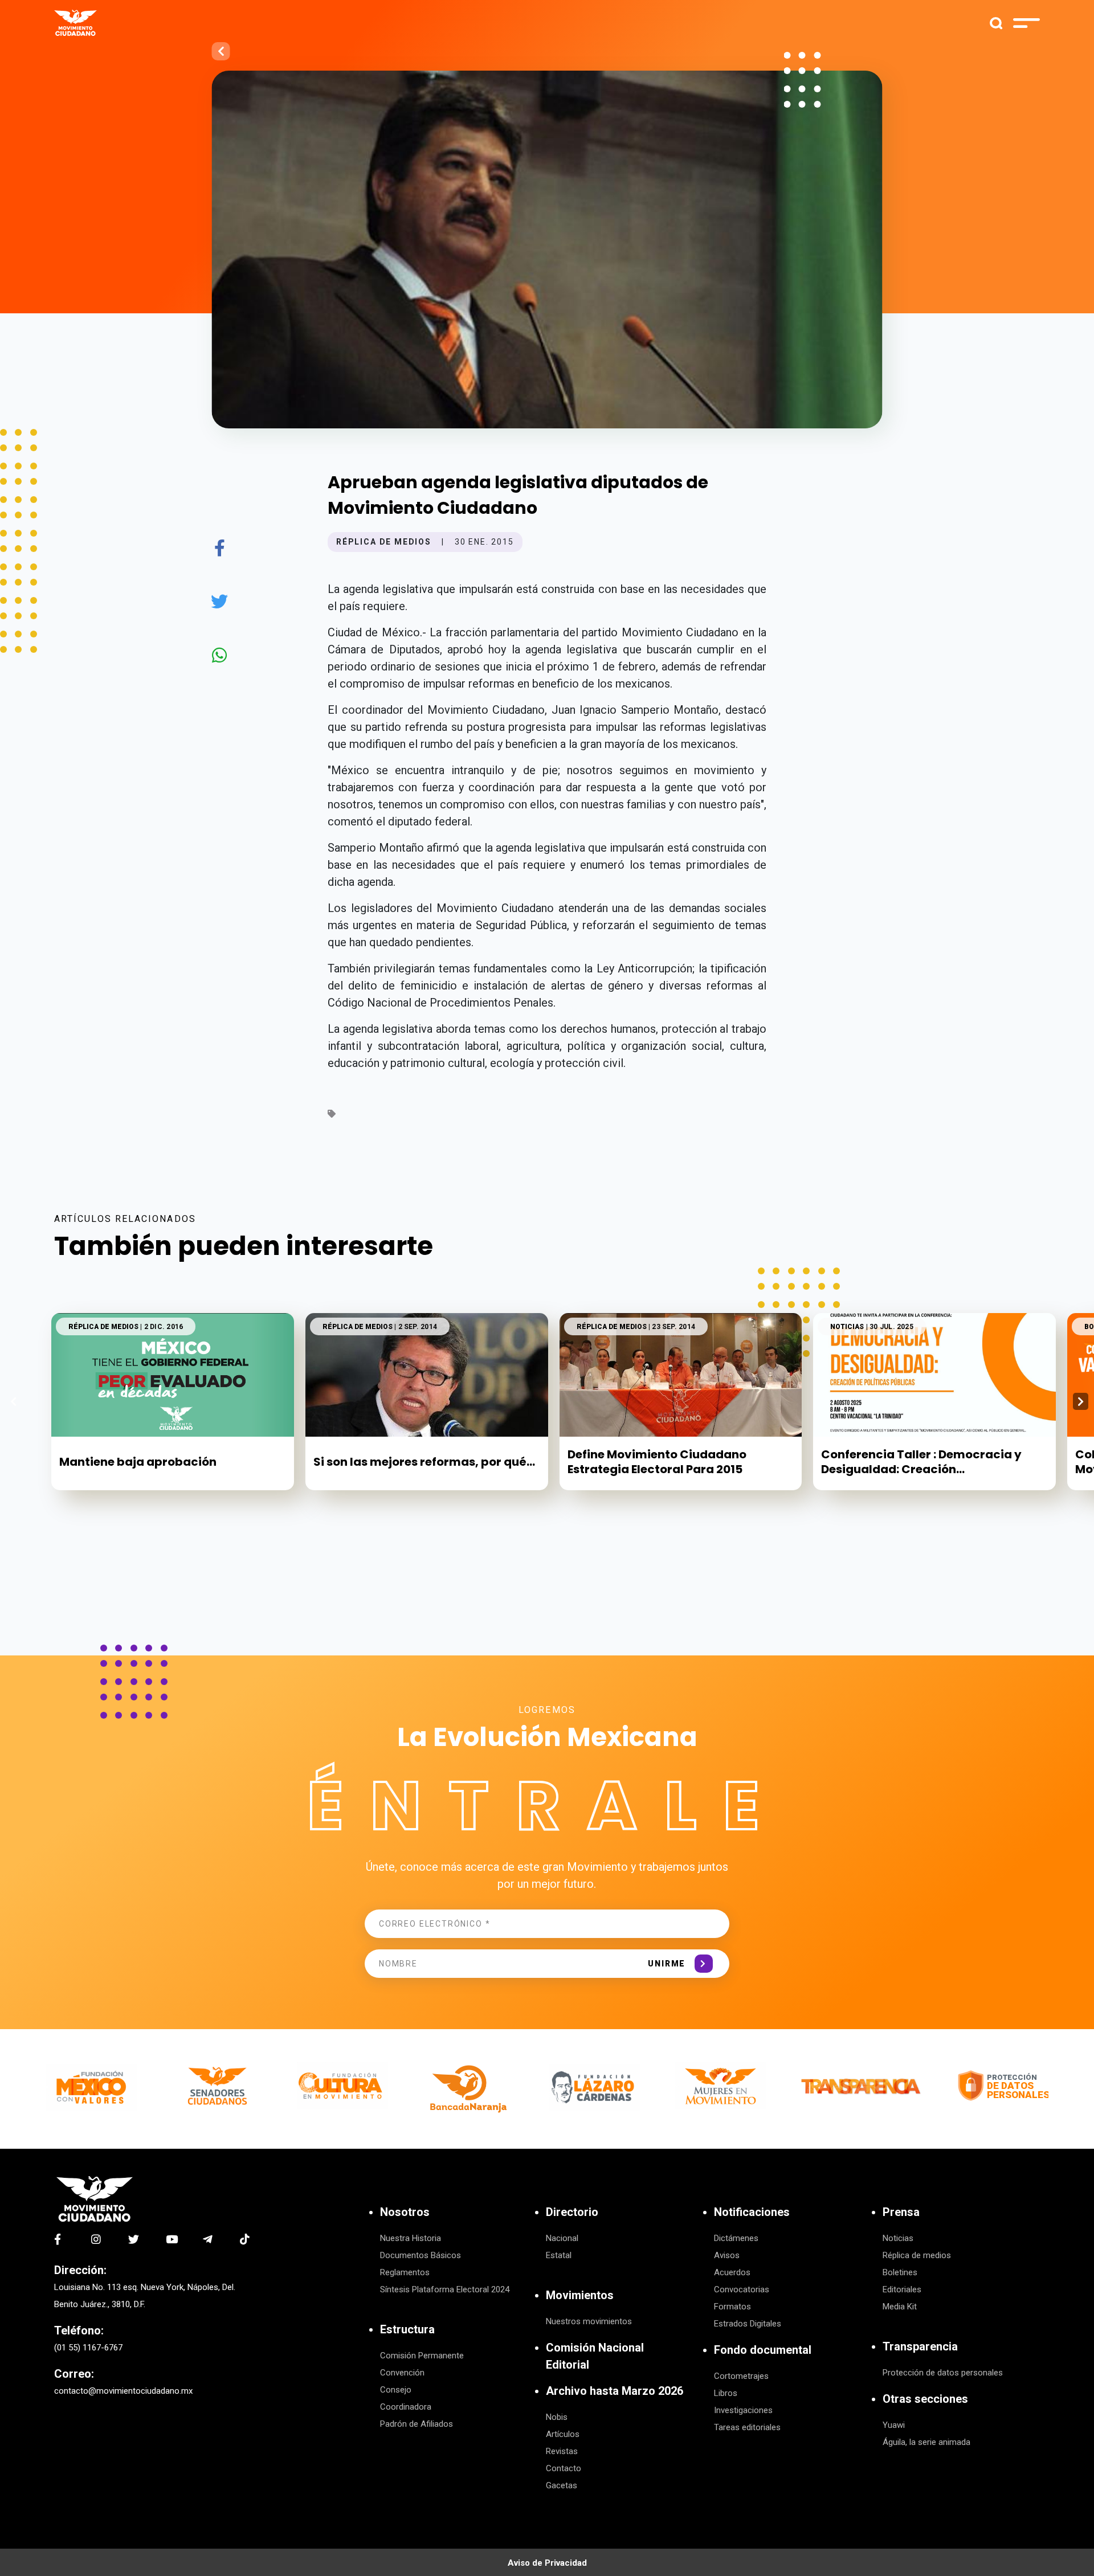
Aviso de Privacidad (547, 2563)
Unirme (667, 1964)
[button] (1081, 1401)
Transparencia (920, 2346)
